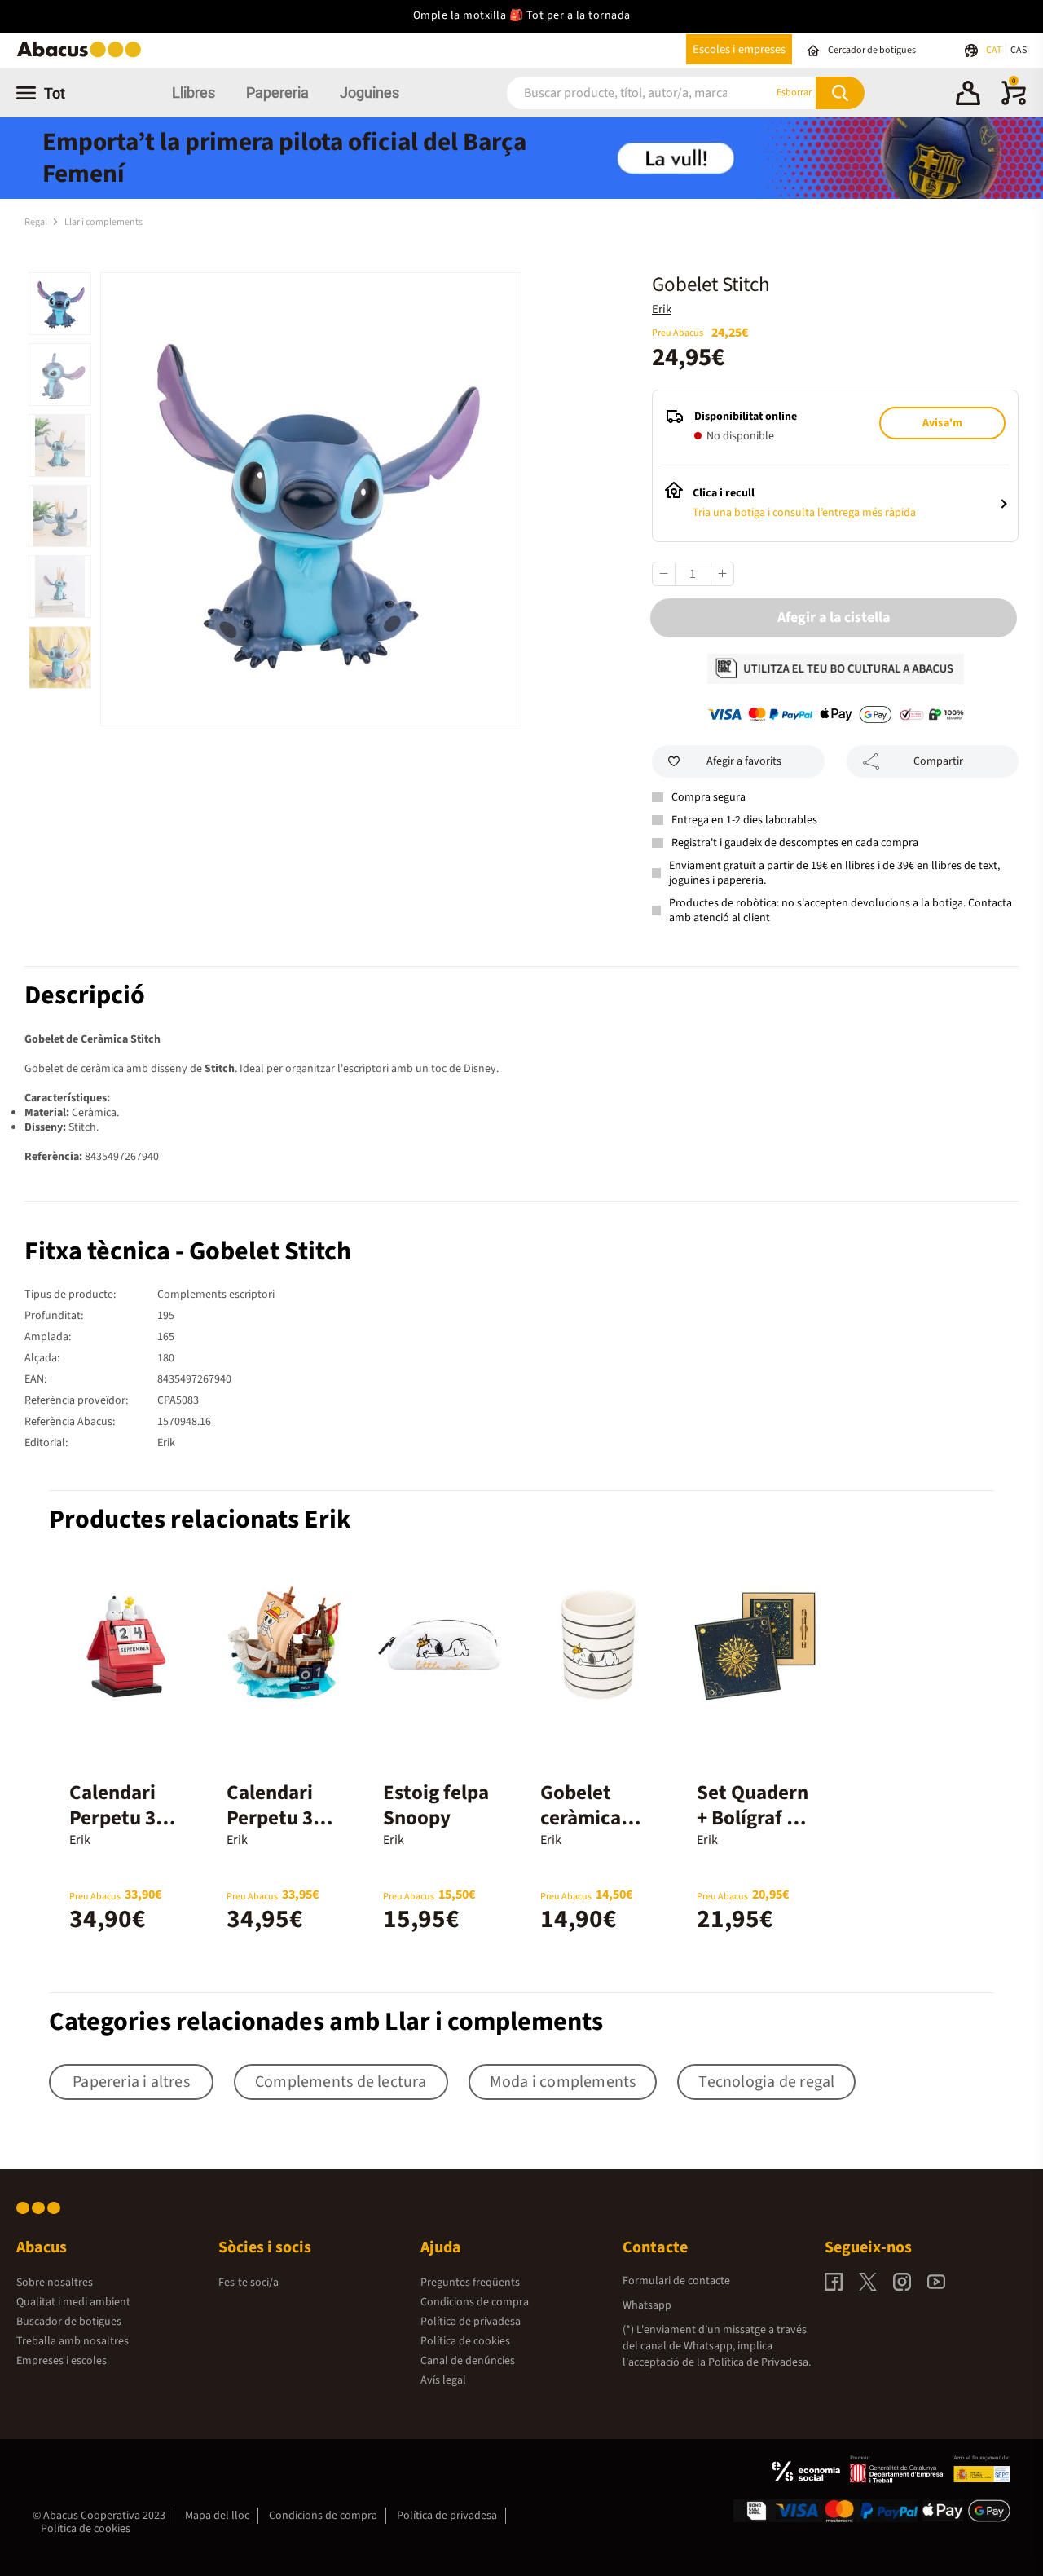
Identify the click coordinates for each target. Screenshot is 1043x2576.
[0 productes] (1014, 102)
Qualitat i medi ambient (73, 2302)
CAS (1019, 50)
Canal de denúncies (468, 2361)
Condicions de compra (475, 2302)
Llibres (194, 93)
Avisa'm (942, 423)
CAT (995, 50)
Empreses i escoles (62, 2361)
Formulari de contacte (676, 2281)
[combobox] (620, 93)
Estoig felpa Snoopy (436, 1805)
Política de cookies (465, 2341)
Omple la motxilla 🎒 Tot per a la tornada (522, 15)
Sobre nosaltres (55, 2283)
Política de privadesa (471, 2322)
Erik (662, 309)
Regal (37, 222)
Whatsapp (647, 2305)
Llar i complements (103, 222)
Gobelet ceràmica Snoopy (581, 1818)
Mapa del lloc (217, 2516)
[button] (968, 95)
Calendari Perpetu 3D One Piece (276, 1818)
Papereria (277, 93)
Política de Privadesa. (759, 2362)
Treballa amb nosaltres (73, 2341)
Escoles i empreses (739, 49)
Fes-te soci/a (249, 2283)
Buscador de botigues (69, 2322)
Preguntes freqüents (470, 2283)
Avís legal (443, 2380)
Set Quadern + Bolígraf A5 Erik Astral (753, 1818)
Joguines (370, 93)
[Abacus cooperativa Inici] (83, 56)
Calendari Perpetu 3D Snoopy (119, 1818)
